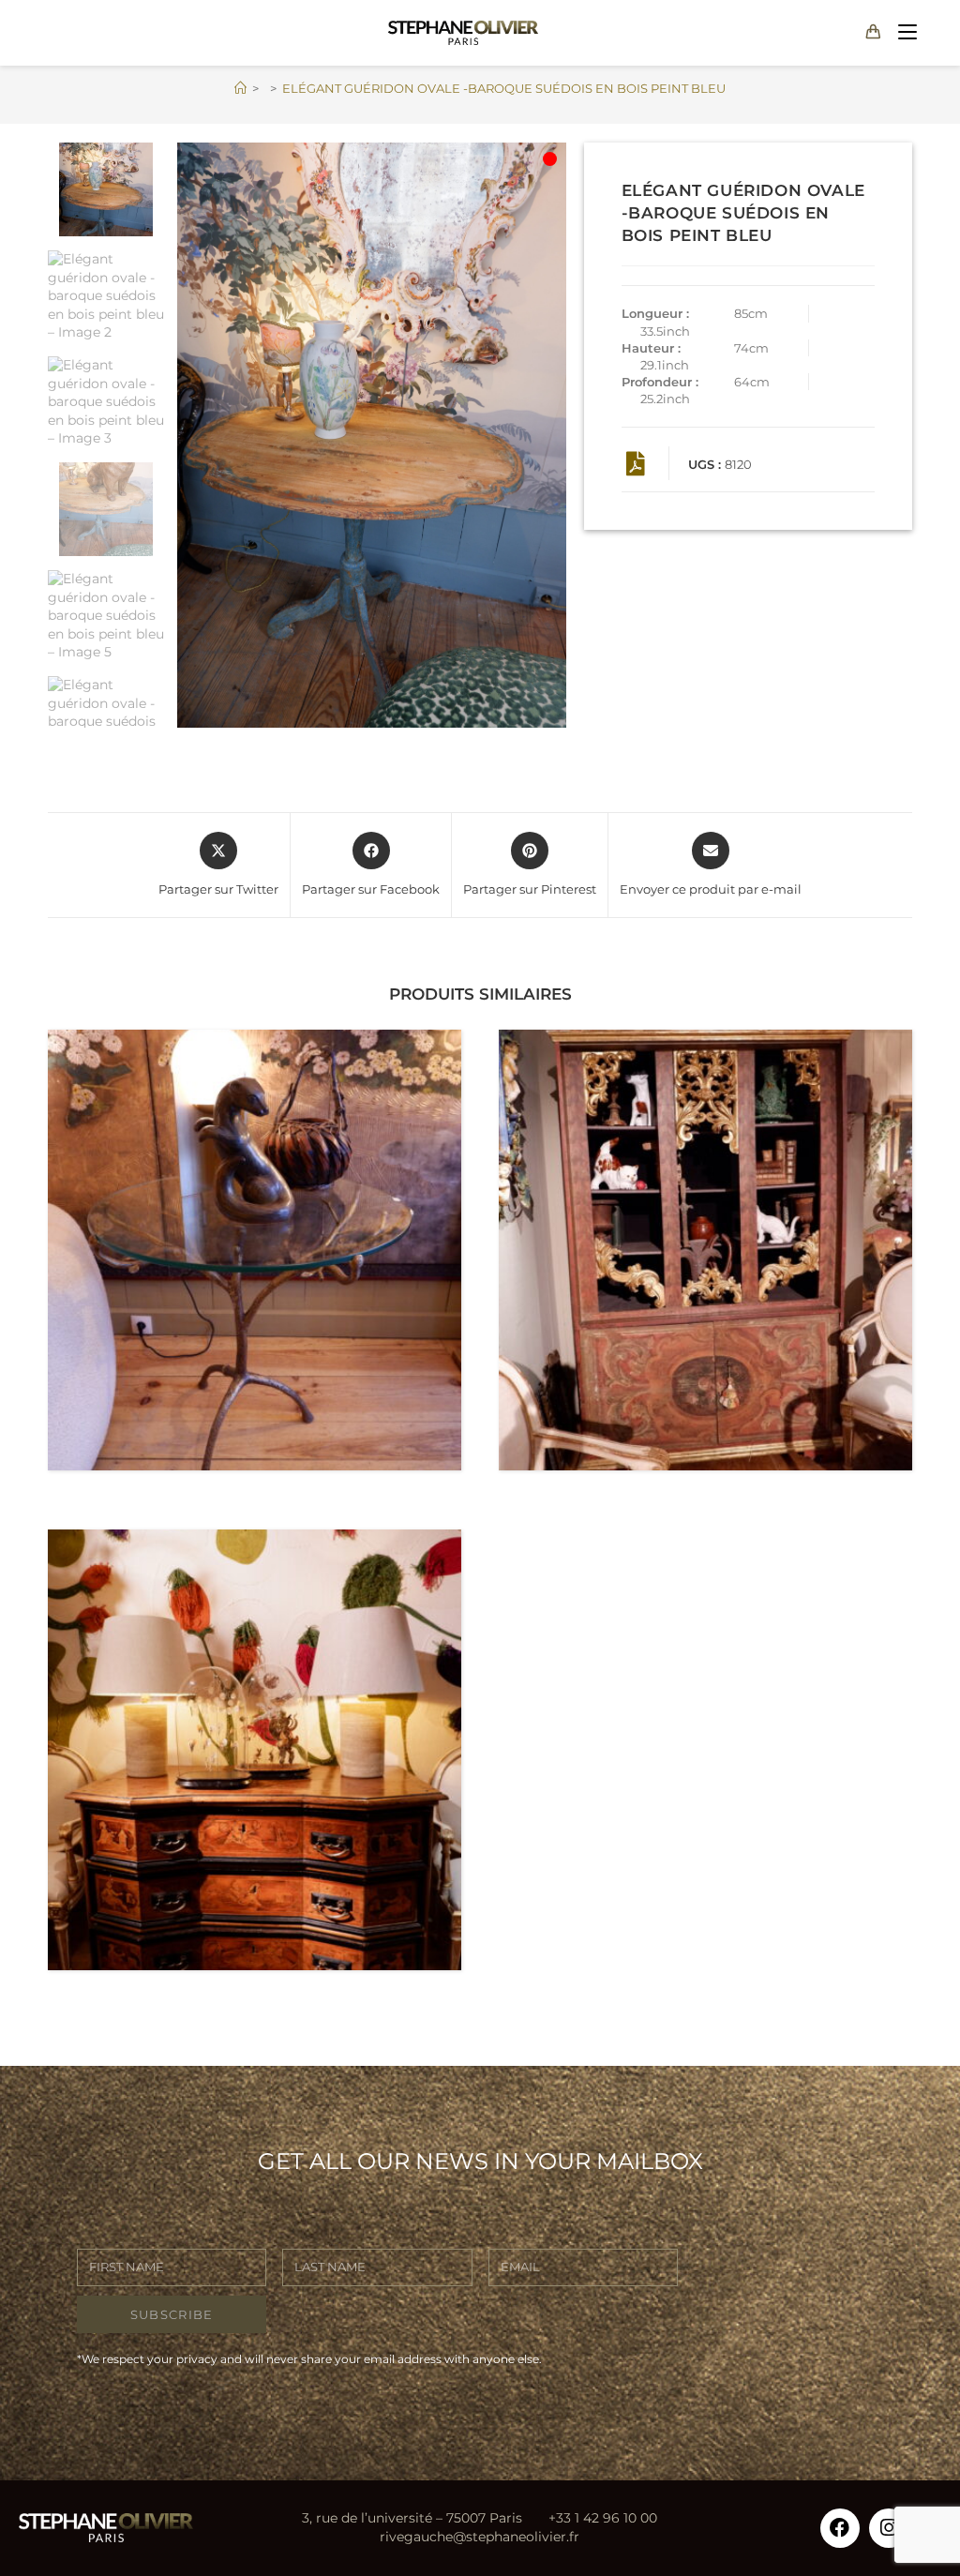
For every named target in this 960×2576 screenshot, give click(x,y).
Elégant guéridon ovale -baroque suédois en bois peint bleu (504, 88)
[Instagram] (889, 2528)
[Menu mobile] (903, 32)
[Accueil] (240, 88)
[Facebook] (840, 2528)
